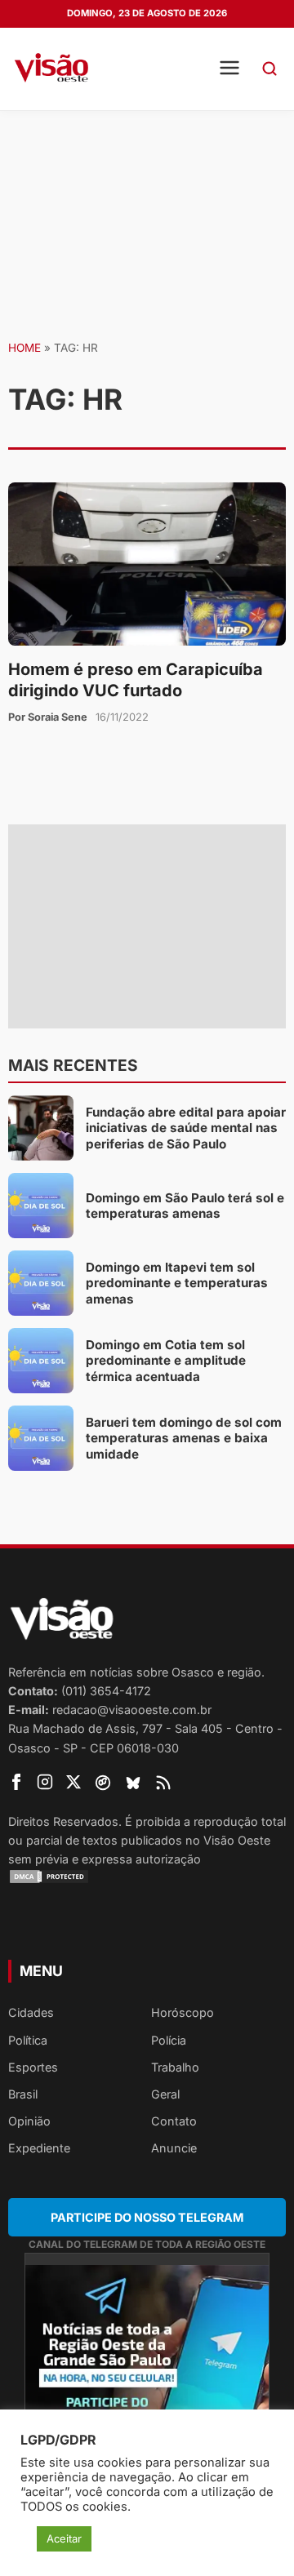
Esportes (33, 2067)
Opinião (29, 2121)
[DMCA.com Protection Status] (147, 1876)
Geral (165, 2094)
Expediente (39, 2148)
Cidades (31, 2012)
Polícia (169, 2040)
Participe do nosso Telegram (147, 2217)
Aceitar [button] (64, 2538)
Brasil (23, 2094)
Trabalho (175, 2067)
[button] (269, 69)
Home (24, 348)
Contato (174, 2121)
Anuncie (174, 2148)
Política (28, 2040)
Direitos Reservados (63, 1821)
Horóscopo (183, 2012)
